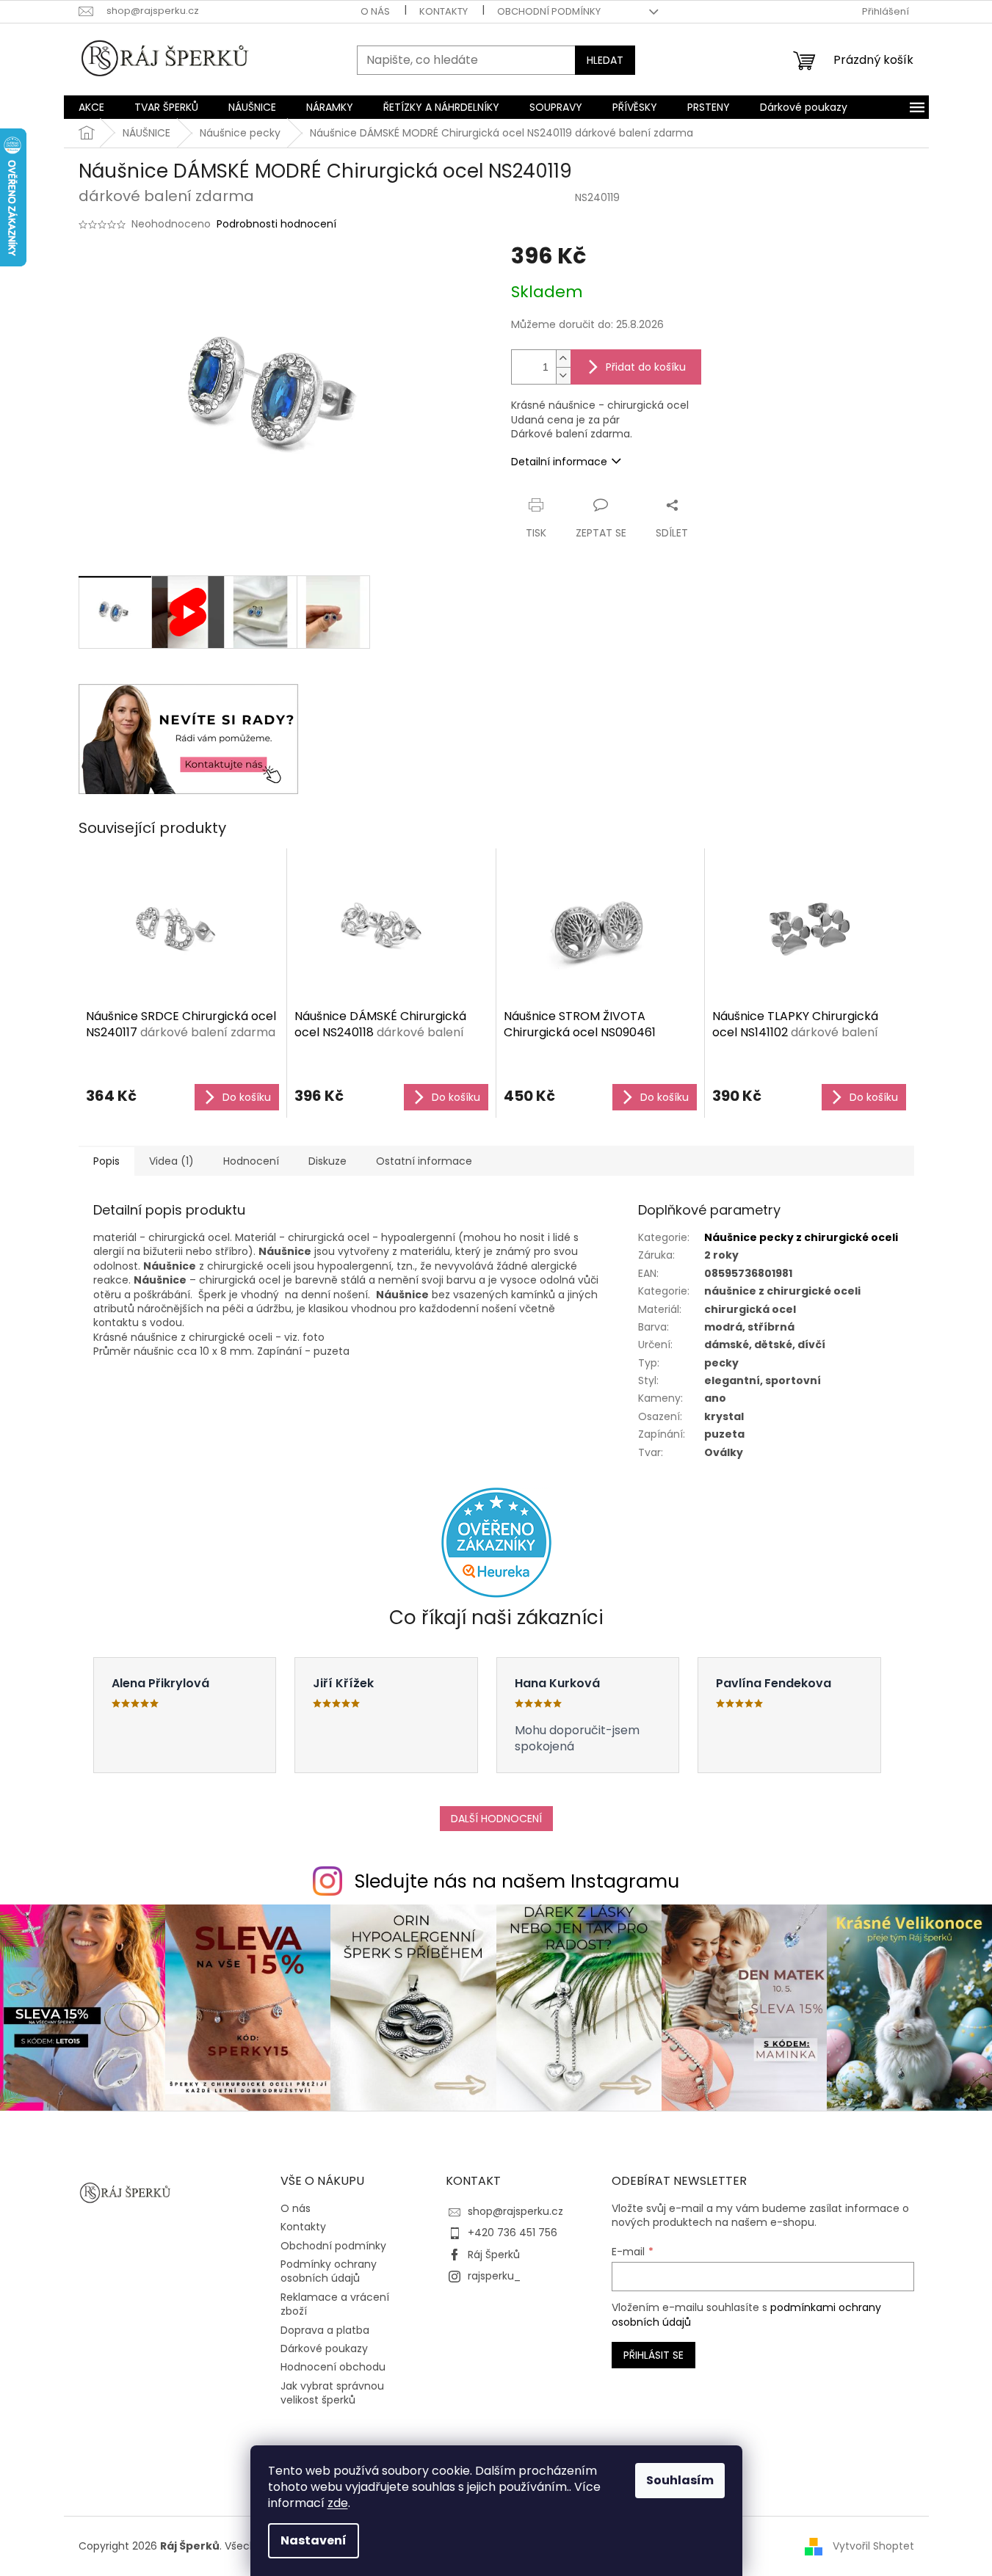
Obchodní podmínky (549, 11)
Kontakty (443, 11)
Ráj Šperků (494, 2255)
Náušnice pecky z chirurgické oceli (801, 1237)
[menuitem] (91, 107)
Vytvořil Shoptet (873, 2546)
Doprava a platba (325, 2330)
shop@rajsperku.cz (515, 2211)
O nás (375, 11)
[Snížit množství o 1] (563, 375)
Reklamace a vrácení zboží (335, 2304)
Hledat (605, 60)
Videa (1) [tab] (171, 1161)
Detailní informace (559, 462)
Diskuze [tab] (327, 1161)
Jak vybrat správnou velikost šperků (332, 2393)
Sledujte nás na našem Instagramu (517, 1881)
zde (338, 2503)
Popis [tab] (106, 1161)
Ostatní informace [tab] (424, 1161)
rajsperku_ (494, 2276)
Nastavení (314, 2540)
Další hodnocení (496, 1819)
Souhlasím (680, 2480)
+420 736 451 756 (513, 2233)
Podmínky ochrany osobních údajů (329, 2271)
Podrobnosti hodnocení (276, 224)
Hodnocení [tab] (251, 1161)
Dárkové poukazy (324, 2348)
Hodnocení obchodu (333, 2367)
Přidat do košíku (646, 367)
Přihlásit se (654, 2355)
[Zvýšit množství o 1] (563, 359)
